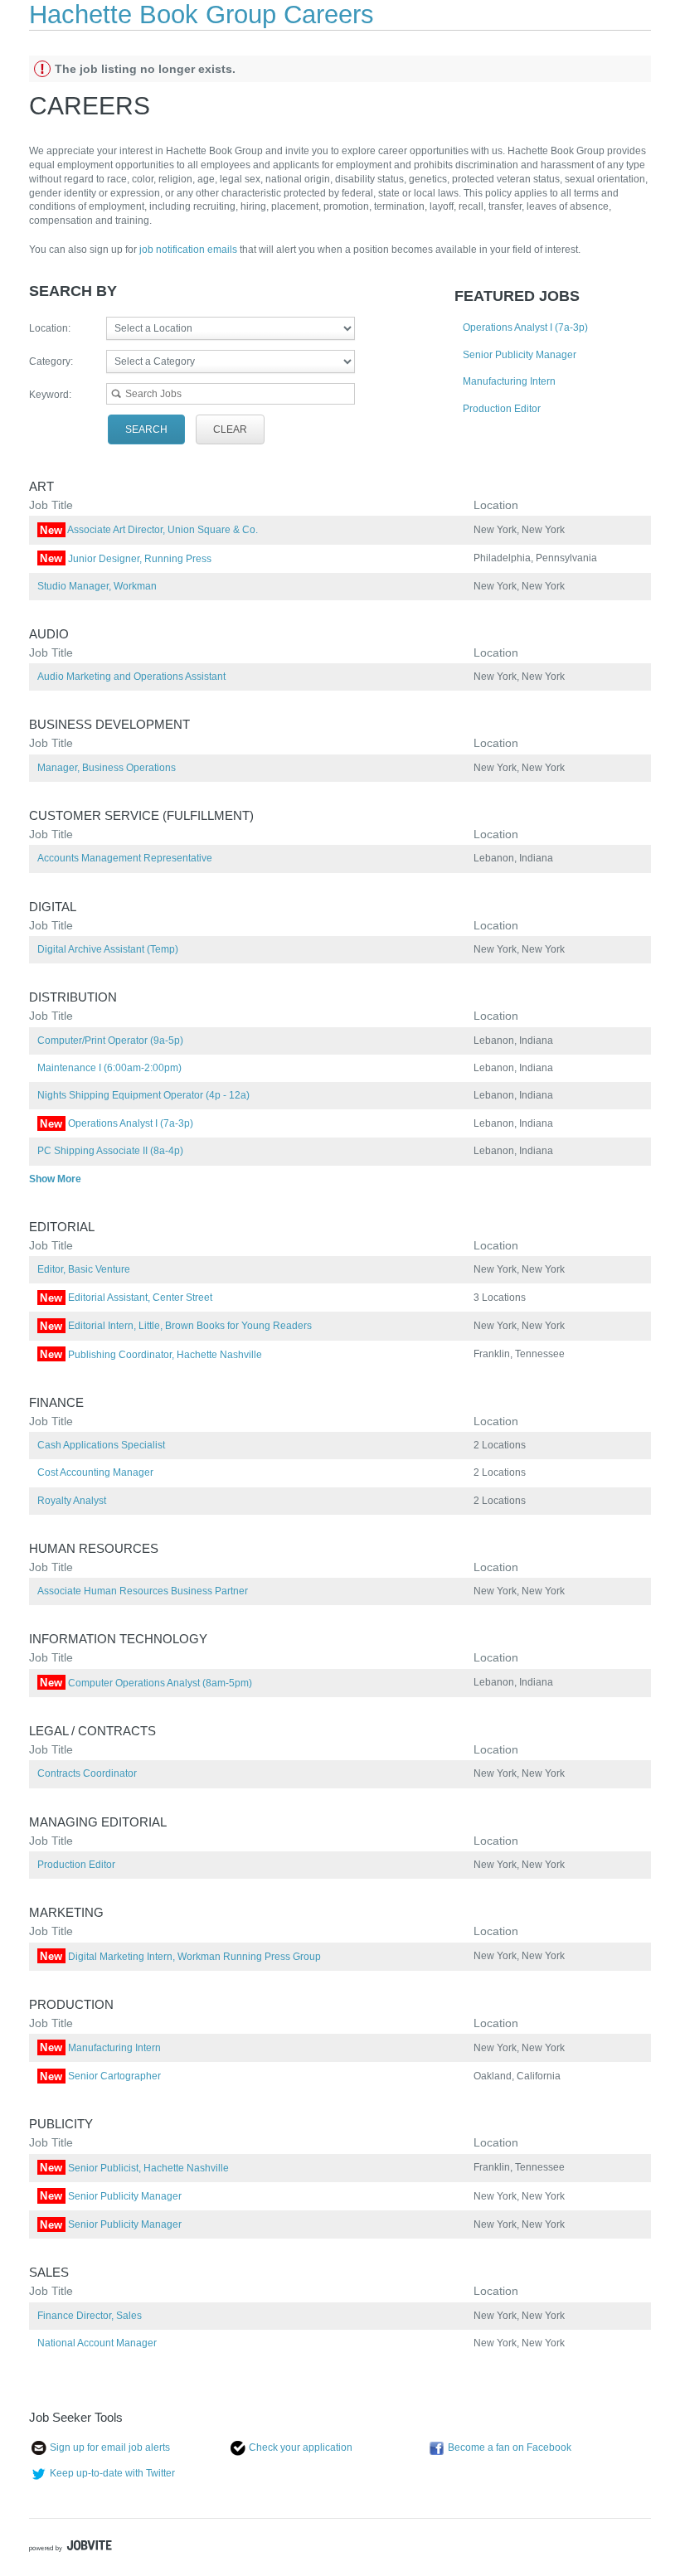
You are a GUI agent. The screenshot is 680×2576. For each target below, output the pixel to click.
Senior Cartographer (100, 2076)
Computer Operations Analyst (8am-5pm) (146, 1683)
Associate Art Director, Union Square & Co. (149, 530)
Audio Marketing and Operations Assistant (131, 677)
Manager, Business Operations (107, 768)
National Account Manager (97, 2343)
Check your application (301, 2447)
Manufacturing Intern (509, 381)
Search (146, 429)
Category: (51, 361)
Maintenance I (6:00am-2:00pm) (109, 1068)
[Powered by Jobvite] (70, 2548)
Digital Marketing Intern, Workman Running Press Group (180, 1957)
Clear (230, 429)
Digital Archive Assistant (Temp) (108, 949)
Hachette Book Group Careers (202, 15)
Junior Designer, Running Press (126, 559)
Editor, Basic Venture (84, 1269)
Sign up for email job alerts (110, 2447)
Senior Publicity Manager (520, 355)
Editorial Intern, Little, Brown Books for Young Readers (176, 1326)
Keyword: (50, 395)
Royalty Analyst (72, 1501)
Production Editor (502, 409)
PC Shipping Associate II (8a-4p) (110, 1151)
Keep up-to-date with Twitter (112, 2473)
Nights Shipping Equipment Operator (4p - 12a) (143, 1095)
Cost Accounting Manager (95, 1472)
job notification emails (189, 250)
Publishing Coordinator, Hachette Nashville (151, 1355)
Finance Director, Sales (90, 2316)
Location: (50, 328)
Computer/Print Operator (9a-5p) (110, 1041)
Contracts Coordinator (87, 1773)
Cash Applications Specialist (101, 1445)
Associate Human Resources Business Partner (143, 1591)
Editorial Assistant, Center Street (126, 1298)
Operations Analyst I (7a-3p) (525, 327)
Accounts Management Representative (125, 858)
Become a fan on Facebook (510, 2447)
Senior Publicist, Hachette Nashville (134, 2168)
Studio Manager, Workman (97, 586)
